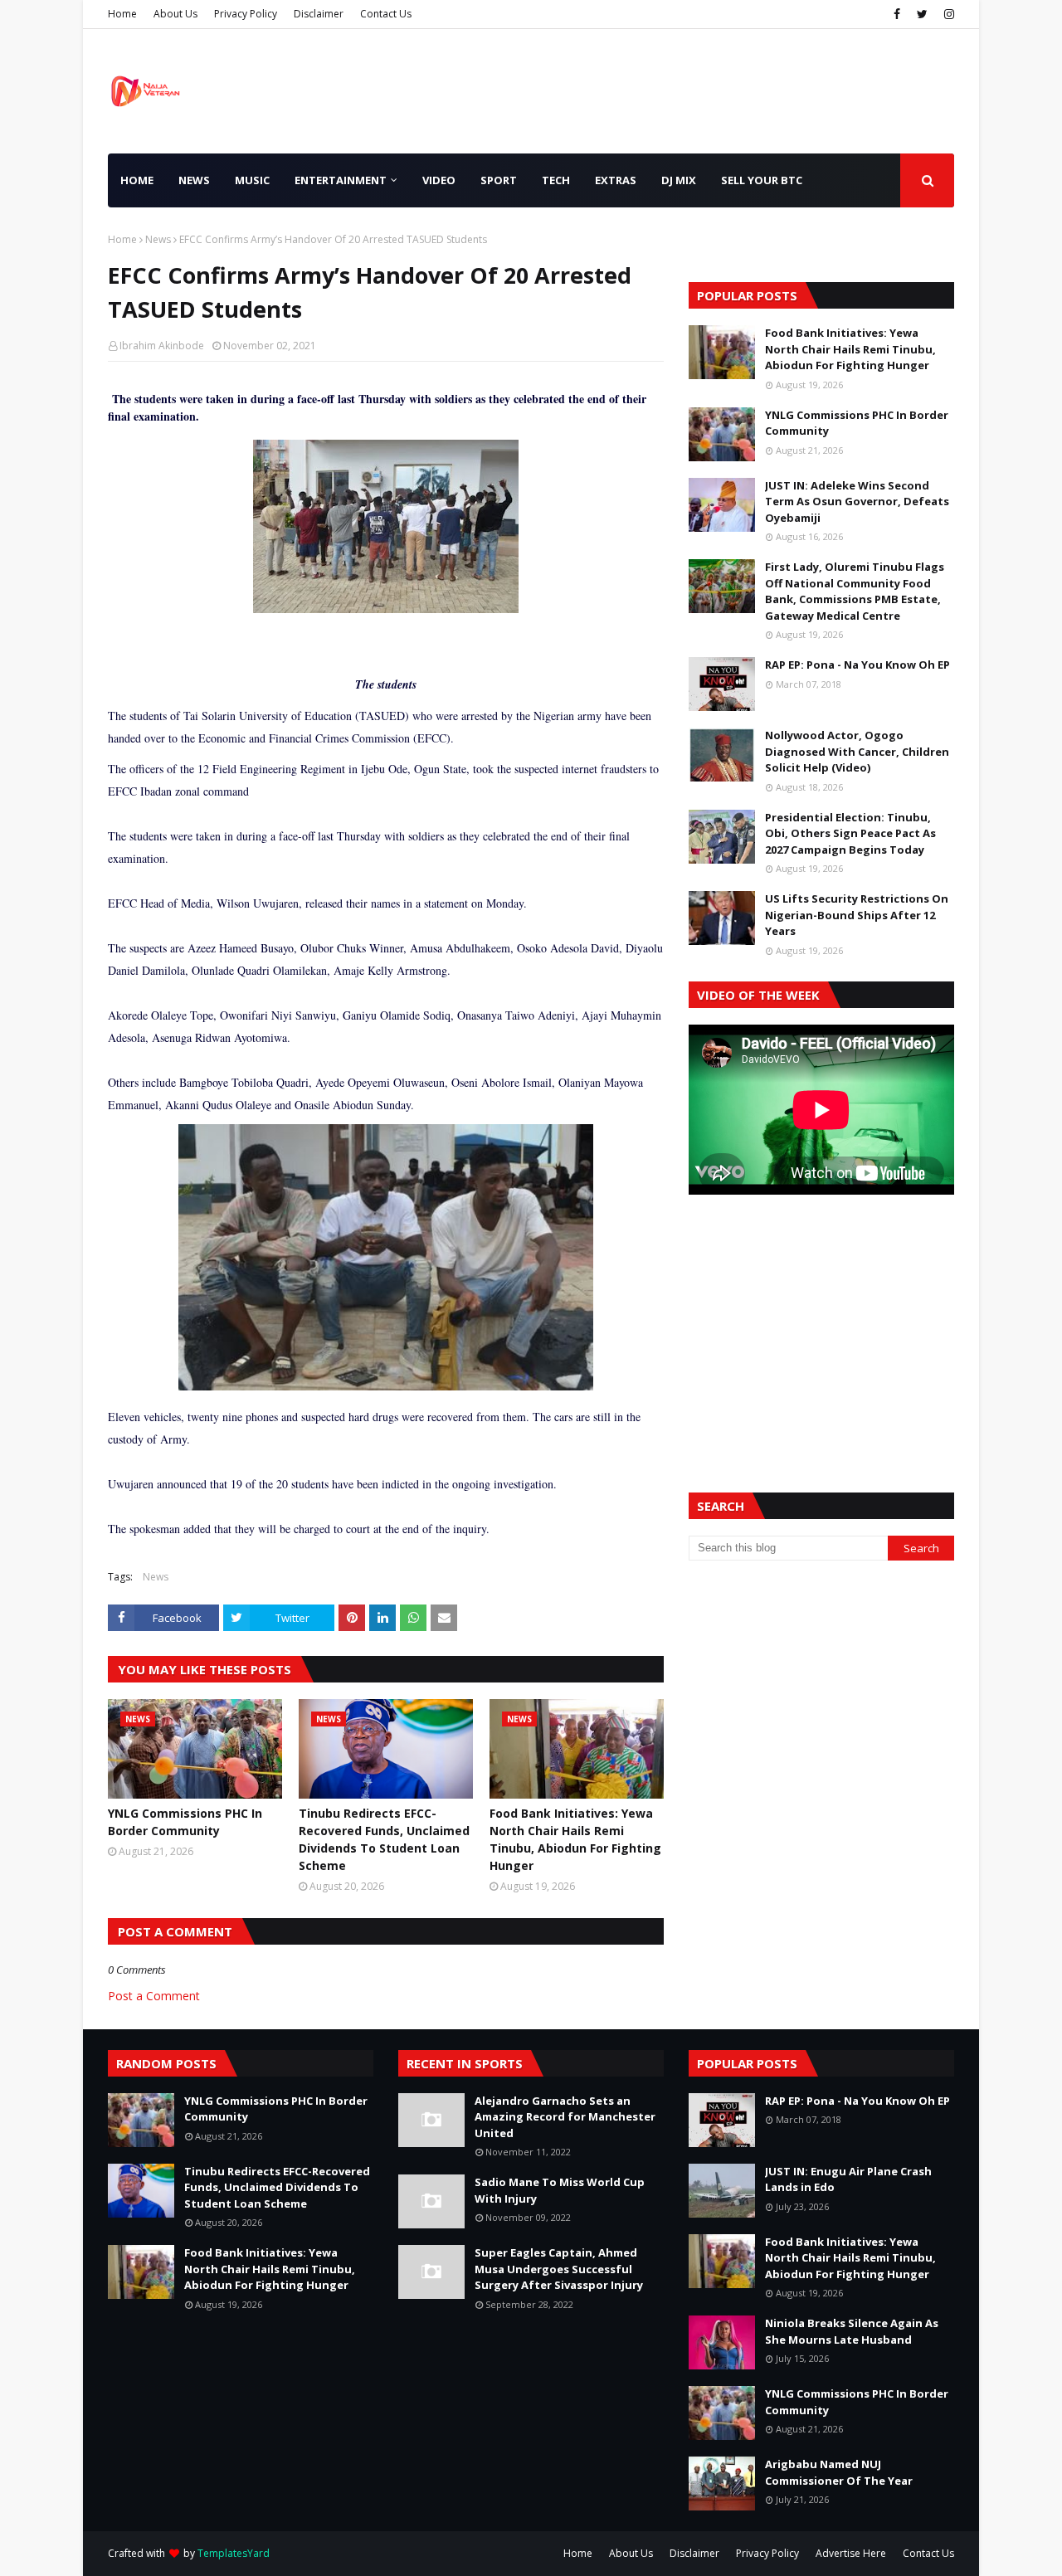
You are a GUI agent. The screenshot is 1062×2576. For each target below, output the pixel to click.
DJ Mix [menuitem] (679, 180)
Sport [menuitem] (499, 180)
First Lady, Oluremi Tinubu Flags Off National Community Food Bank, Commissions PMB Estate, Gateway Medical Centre (855, 591)
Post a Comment (154, 1996)
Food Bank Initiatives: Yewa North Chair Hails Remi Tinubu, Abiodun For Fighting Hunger (575, 1839)
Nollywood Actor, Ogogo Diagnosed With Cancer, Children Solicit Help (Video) (857, 751)
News (158, 239)
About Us (175, 14)
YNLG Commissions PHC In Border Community (185, 1822)
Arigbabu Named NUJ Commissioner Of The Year (839, 2472)
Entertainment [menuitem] (341, 180)
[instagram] (947, 14)
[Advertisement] (821, 1323)
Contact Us (386, 14)
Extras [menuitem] (616, 180)
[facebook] (897, 14)
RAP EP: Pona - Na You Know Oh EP (857, 665)
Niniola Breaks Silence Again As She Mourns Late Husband (852, 2331)
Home (122, 14)
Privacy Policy (246, 14)
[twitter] (922, 14)
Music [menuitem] (252, 180)
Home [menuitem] (137, 180)
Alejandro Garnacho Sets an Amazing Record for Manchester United (565, 2117)
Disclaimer (319, 14)
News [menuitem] (194, 180)
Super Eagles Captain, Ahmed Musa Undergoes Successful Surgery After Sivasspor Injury (559, 2269)
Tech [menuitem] (556, 180)
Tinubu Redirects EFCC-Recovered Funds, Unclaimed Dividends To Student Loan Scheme (384, 1839)
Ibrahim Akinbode (162, 346)
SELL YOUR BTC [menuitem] (762, 180)
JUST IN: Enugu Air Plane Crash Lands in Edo (848, 2179)
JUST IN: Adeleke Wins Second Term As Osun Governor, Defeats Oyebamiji (857, 502)
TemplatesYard (234, 2553)
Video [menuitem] (439, 180)
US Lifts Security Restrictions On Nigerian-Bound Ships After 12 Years (857, 915)
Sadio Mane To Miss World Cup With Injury (560, 2190)
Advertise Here (851, 2553)
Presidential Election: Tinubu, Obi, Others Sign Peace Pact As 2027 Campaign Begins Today (850, 833)
